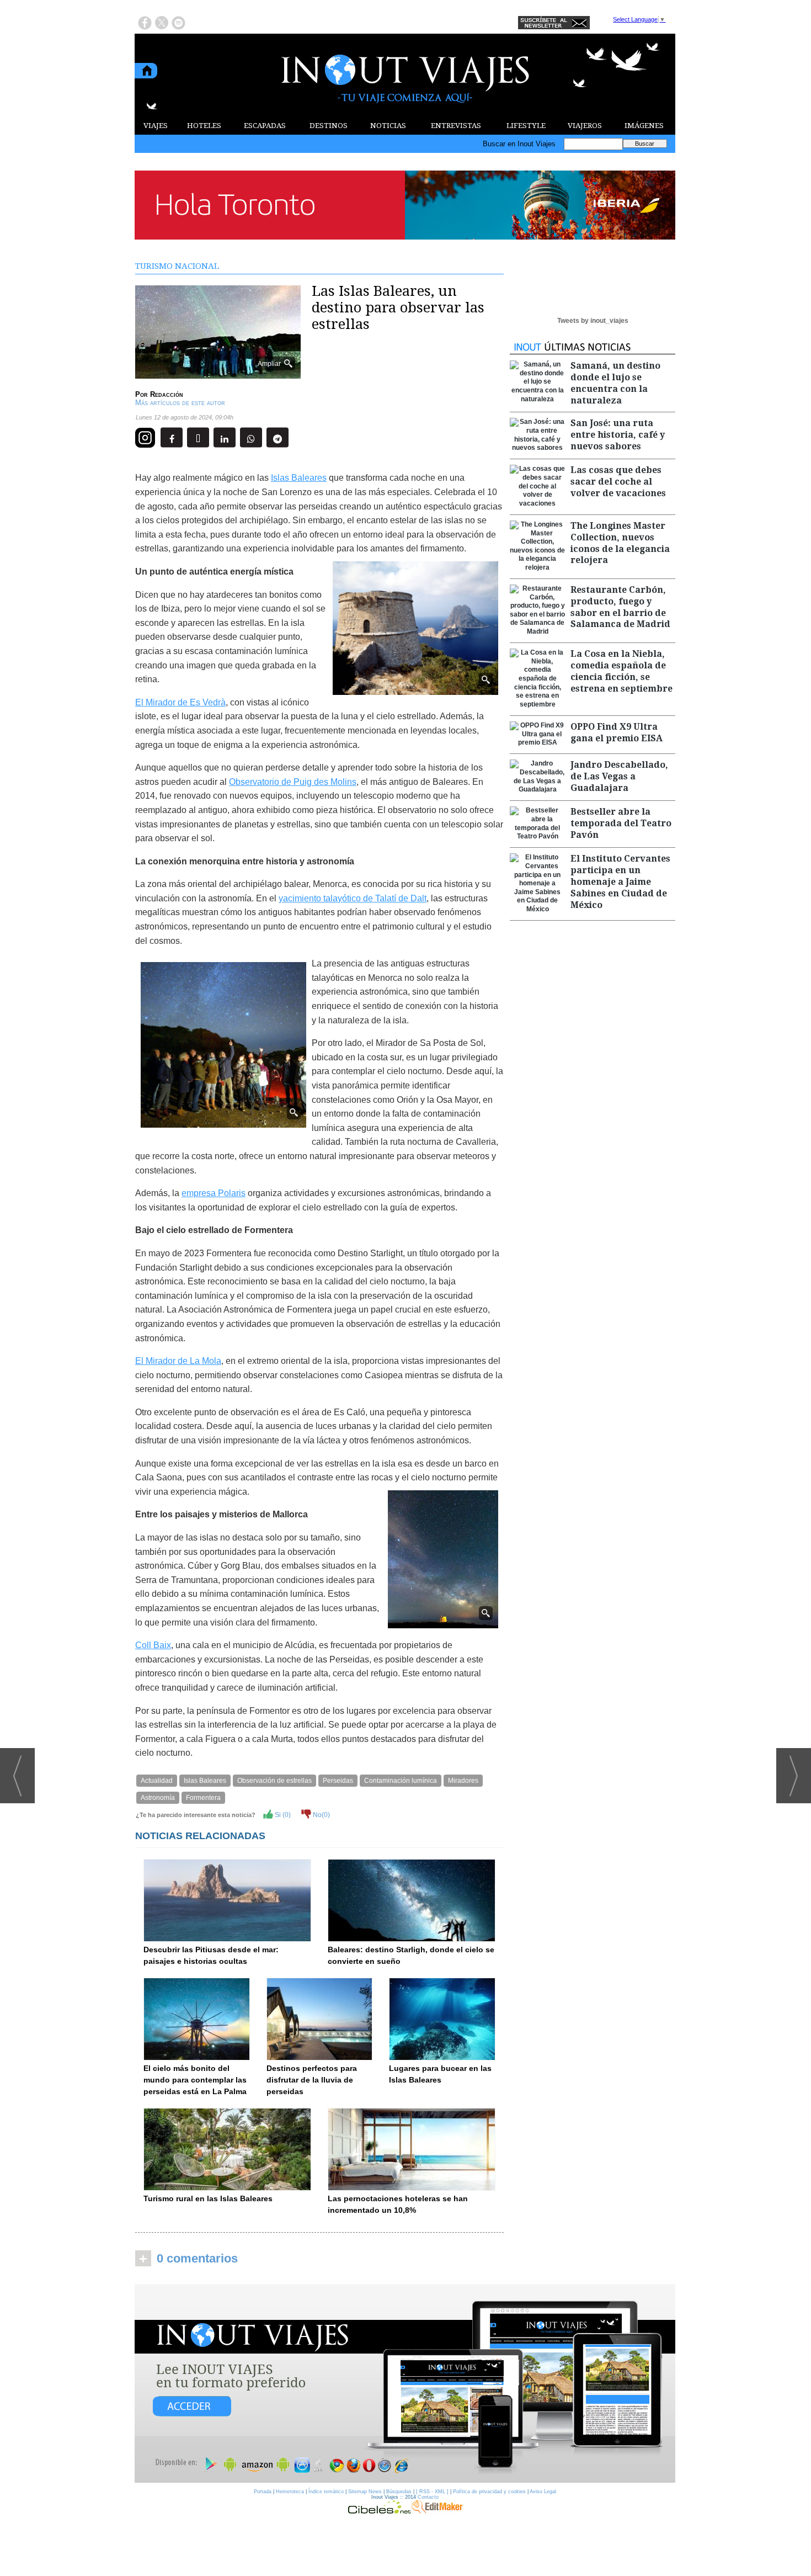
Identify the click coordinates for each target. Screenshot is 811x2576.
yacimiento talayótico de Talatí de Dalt (353, 898)
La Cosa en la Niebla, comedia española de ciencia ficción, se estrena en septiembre (621, 671)
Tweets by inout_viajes (593, 321)
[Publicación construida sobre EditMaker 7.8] (437, 2511)
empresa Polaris (214, 1193)
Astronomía (158, 1798)
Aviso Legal (543, 2492)
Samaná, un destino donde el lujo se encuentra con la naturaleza (615, 383)
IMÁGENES (644, 126)
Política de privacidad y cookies (489, 2492)
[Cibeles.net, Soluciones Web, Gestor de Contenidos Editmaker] (380, 2511)
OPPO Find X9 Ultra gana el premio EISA (617, 732)
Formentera (203, 1798)
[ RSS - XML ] (432, 2492)
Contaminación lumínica (401, 1781)
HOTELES (204, 126)
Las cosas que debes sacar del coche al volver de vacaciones (618, 482)
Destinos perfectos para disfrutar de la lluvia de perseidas (312, 2080)
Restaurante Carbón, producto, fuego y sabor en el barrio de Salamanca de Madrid (620, 607)
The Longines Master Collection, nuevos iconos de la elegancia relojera (620, 543)
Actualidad (157, 1781)
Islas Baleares (299, 478)
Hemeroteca (290, 2492)
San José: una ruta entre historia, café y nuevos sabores (618, 435)
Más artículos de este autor (180, 403)
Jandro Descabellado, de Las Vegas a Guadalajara (619, 776)
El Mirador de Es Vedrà (180, 702)
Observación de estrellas (274, 1781)
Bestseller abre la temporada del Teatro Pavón (621, 823)
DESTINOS (329, 126)
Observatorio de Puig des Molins (293, 782)
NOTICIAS (388, 126)
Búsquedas (399, 2492)
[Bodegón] (405, 2384)
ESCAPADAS (265, 126)
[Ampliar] (218, 374)
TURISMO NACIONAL (177, 266)
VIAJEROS (585, 126)
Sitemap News (365, 2492)
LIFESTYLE (526, 126)
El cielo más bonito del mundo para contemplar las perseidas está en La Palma (195, 2080)
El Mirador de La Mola (178, 1361)
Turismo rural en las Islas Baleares (208, 2198)
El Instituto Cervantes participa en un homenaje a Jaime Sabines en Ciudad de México (620, 881)
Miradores (463, 1781)
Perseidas (338, 1781)
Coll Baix (153, 1645)
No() (321, 1815)
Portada (263, 2492)
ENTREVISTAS (456, 126)
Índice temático (326, 2492)
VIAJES (156, 126)
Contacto (428, 2497)
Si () (282, 1815)
